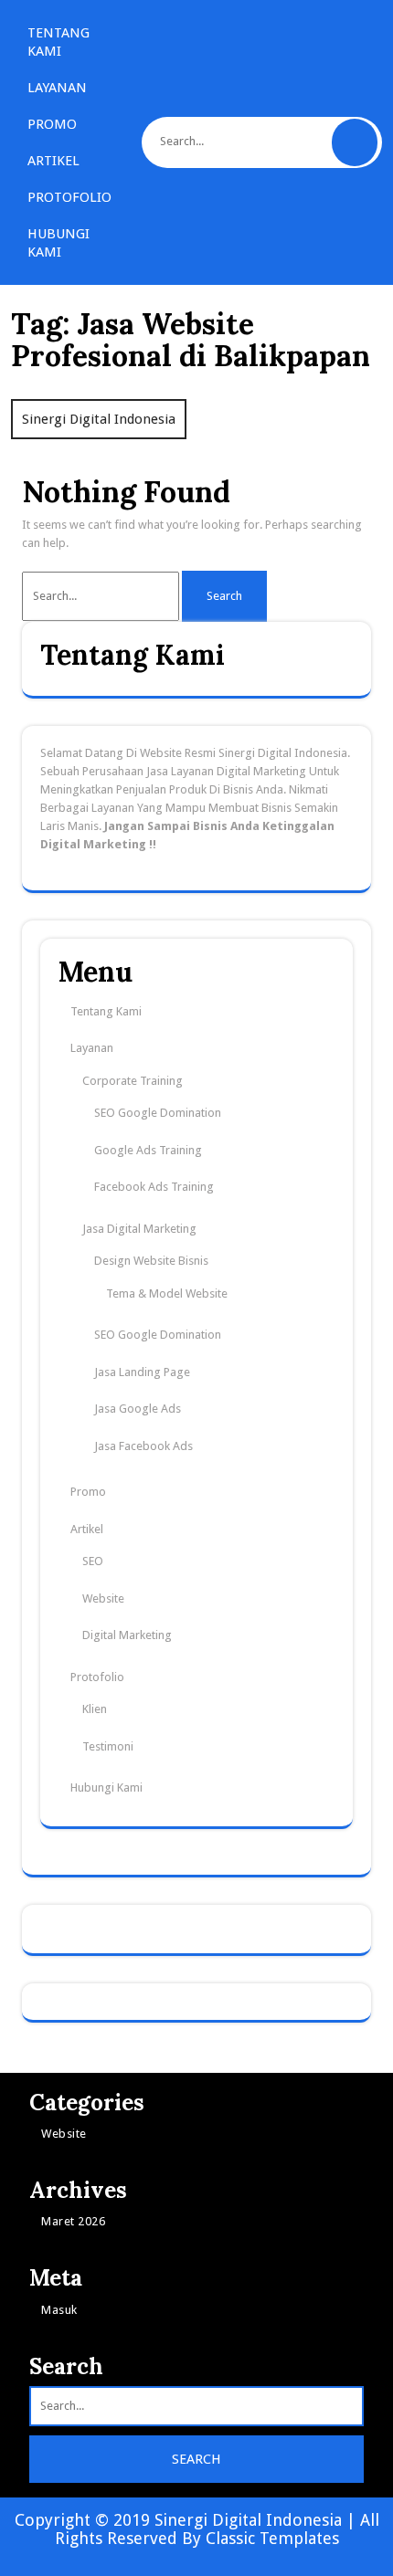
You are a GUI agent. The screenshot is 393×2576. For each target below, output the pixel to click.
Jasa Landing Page (142, 1372)
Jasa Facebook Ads (143, 1446)
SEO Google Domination (158, 1113)
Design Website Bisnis (151, 1261)
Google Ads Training (148, 1150)
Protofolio (69, 197)
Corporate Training (133, 1081)
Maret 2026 (73, 2221)
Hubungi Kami (58, 243)
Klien (95, 1709)
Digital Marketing (127, 1635)
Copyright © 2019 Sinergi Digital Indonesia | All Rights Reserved (197, 2529)
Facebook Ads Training (154, 1187)
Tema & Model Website (167, 1293)
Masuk (59, 2310)
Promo (52, 124)
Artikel (53, 161)
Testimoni (108, 1746)
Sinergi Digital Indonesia (99, 419)
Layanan (57, 88)
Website (103, 1598)
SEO (93, 1561)
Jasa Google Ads (138, 1409)
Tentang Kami (58, 42)
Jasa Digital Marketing (139, 1229)
